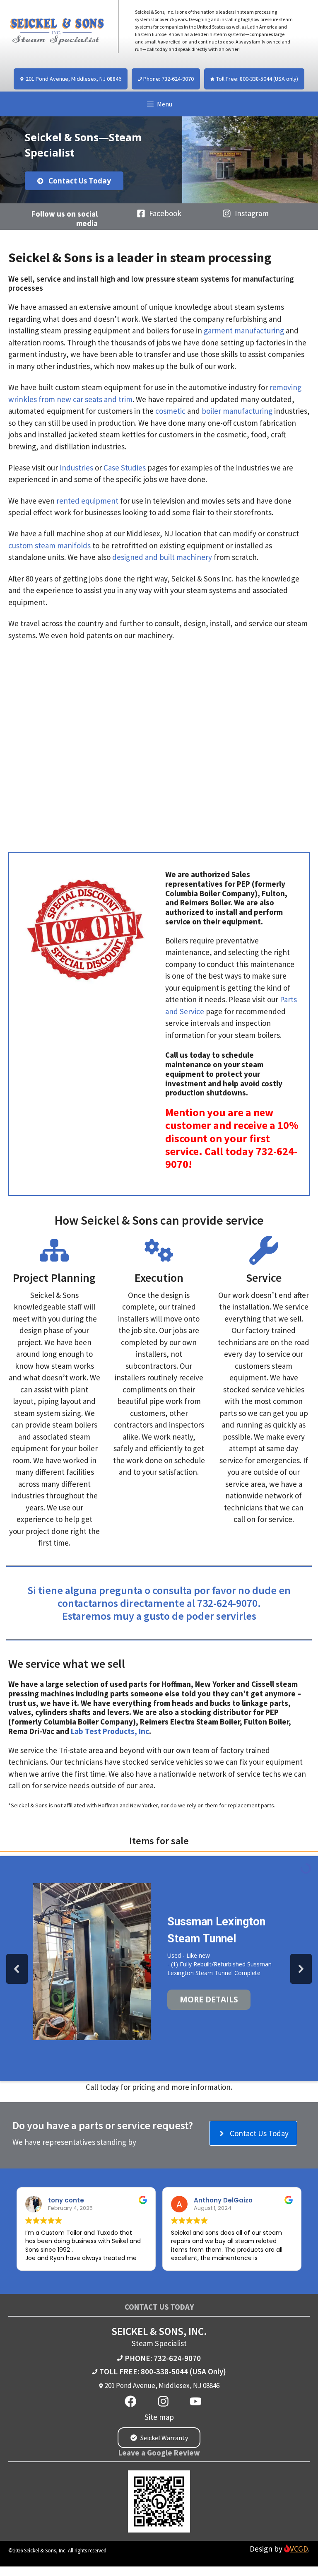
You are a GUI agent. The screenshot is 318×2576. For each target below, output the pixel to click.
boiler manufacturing (237, 411)
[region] (159, 160)
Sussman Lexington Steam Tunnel (216, 1930)
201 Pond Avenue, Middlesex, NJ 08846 (162, 2385)
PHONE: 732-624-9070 (163, 2358)
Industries (76, 468)
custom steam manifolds (49, 545)
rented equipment (87, 501)
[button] (17, 1969)
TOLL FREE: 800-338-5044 (144, 2371)
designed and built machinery (162, 557)
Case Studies (125, 468)
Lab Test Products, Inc (110, 1731)
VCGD (299, 2549)
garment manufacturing (244, 330)
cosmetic (170, 411)
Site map (159, 2417)
